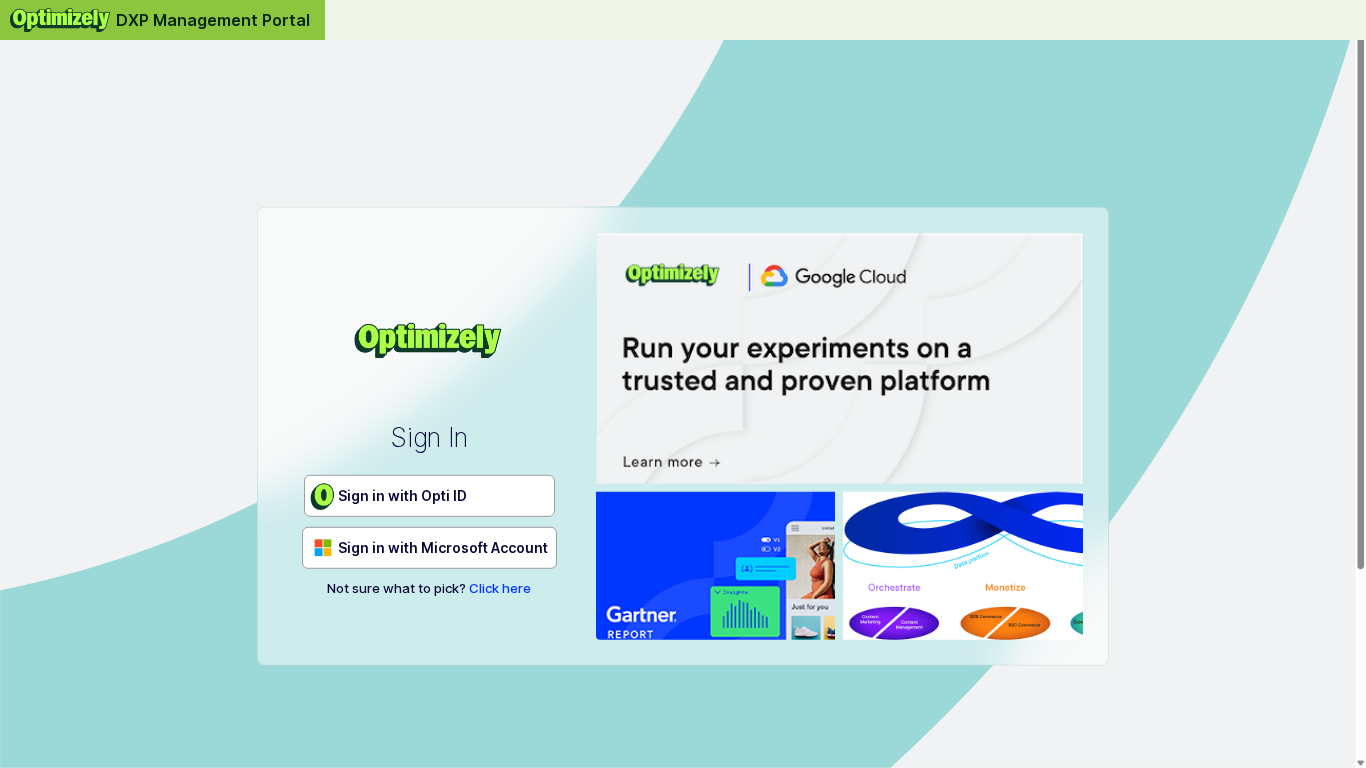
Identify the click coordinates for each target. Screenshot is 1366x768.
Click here (500, 588)
